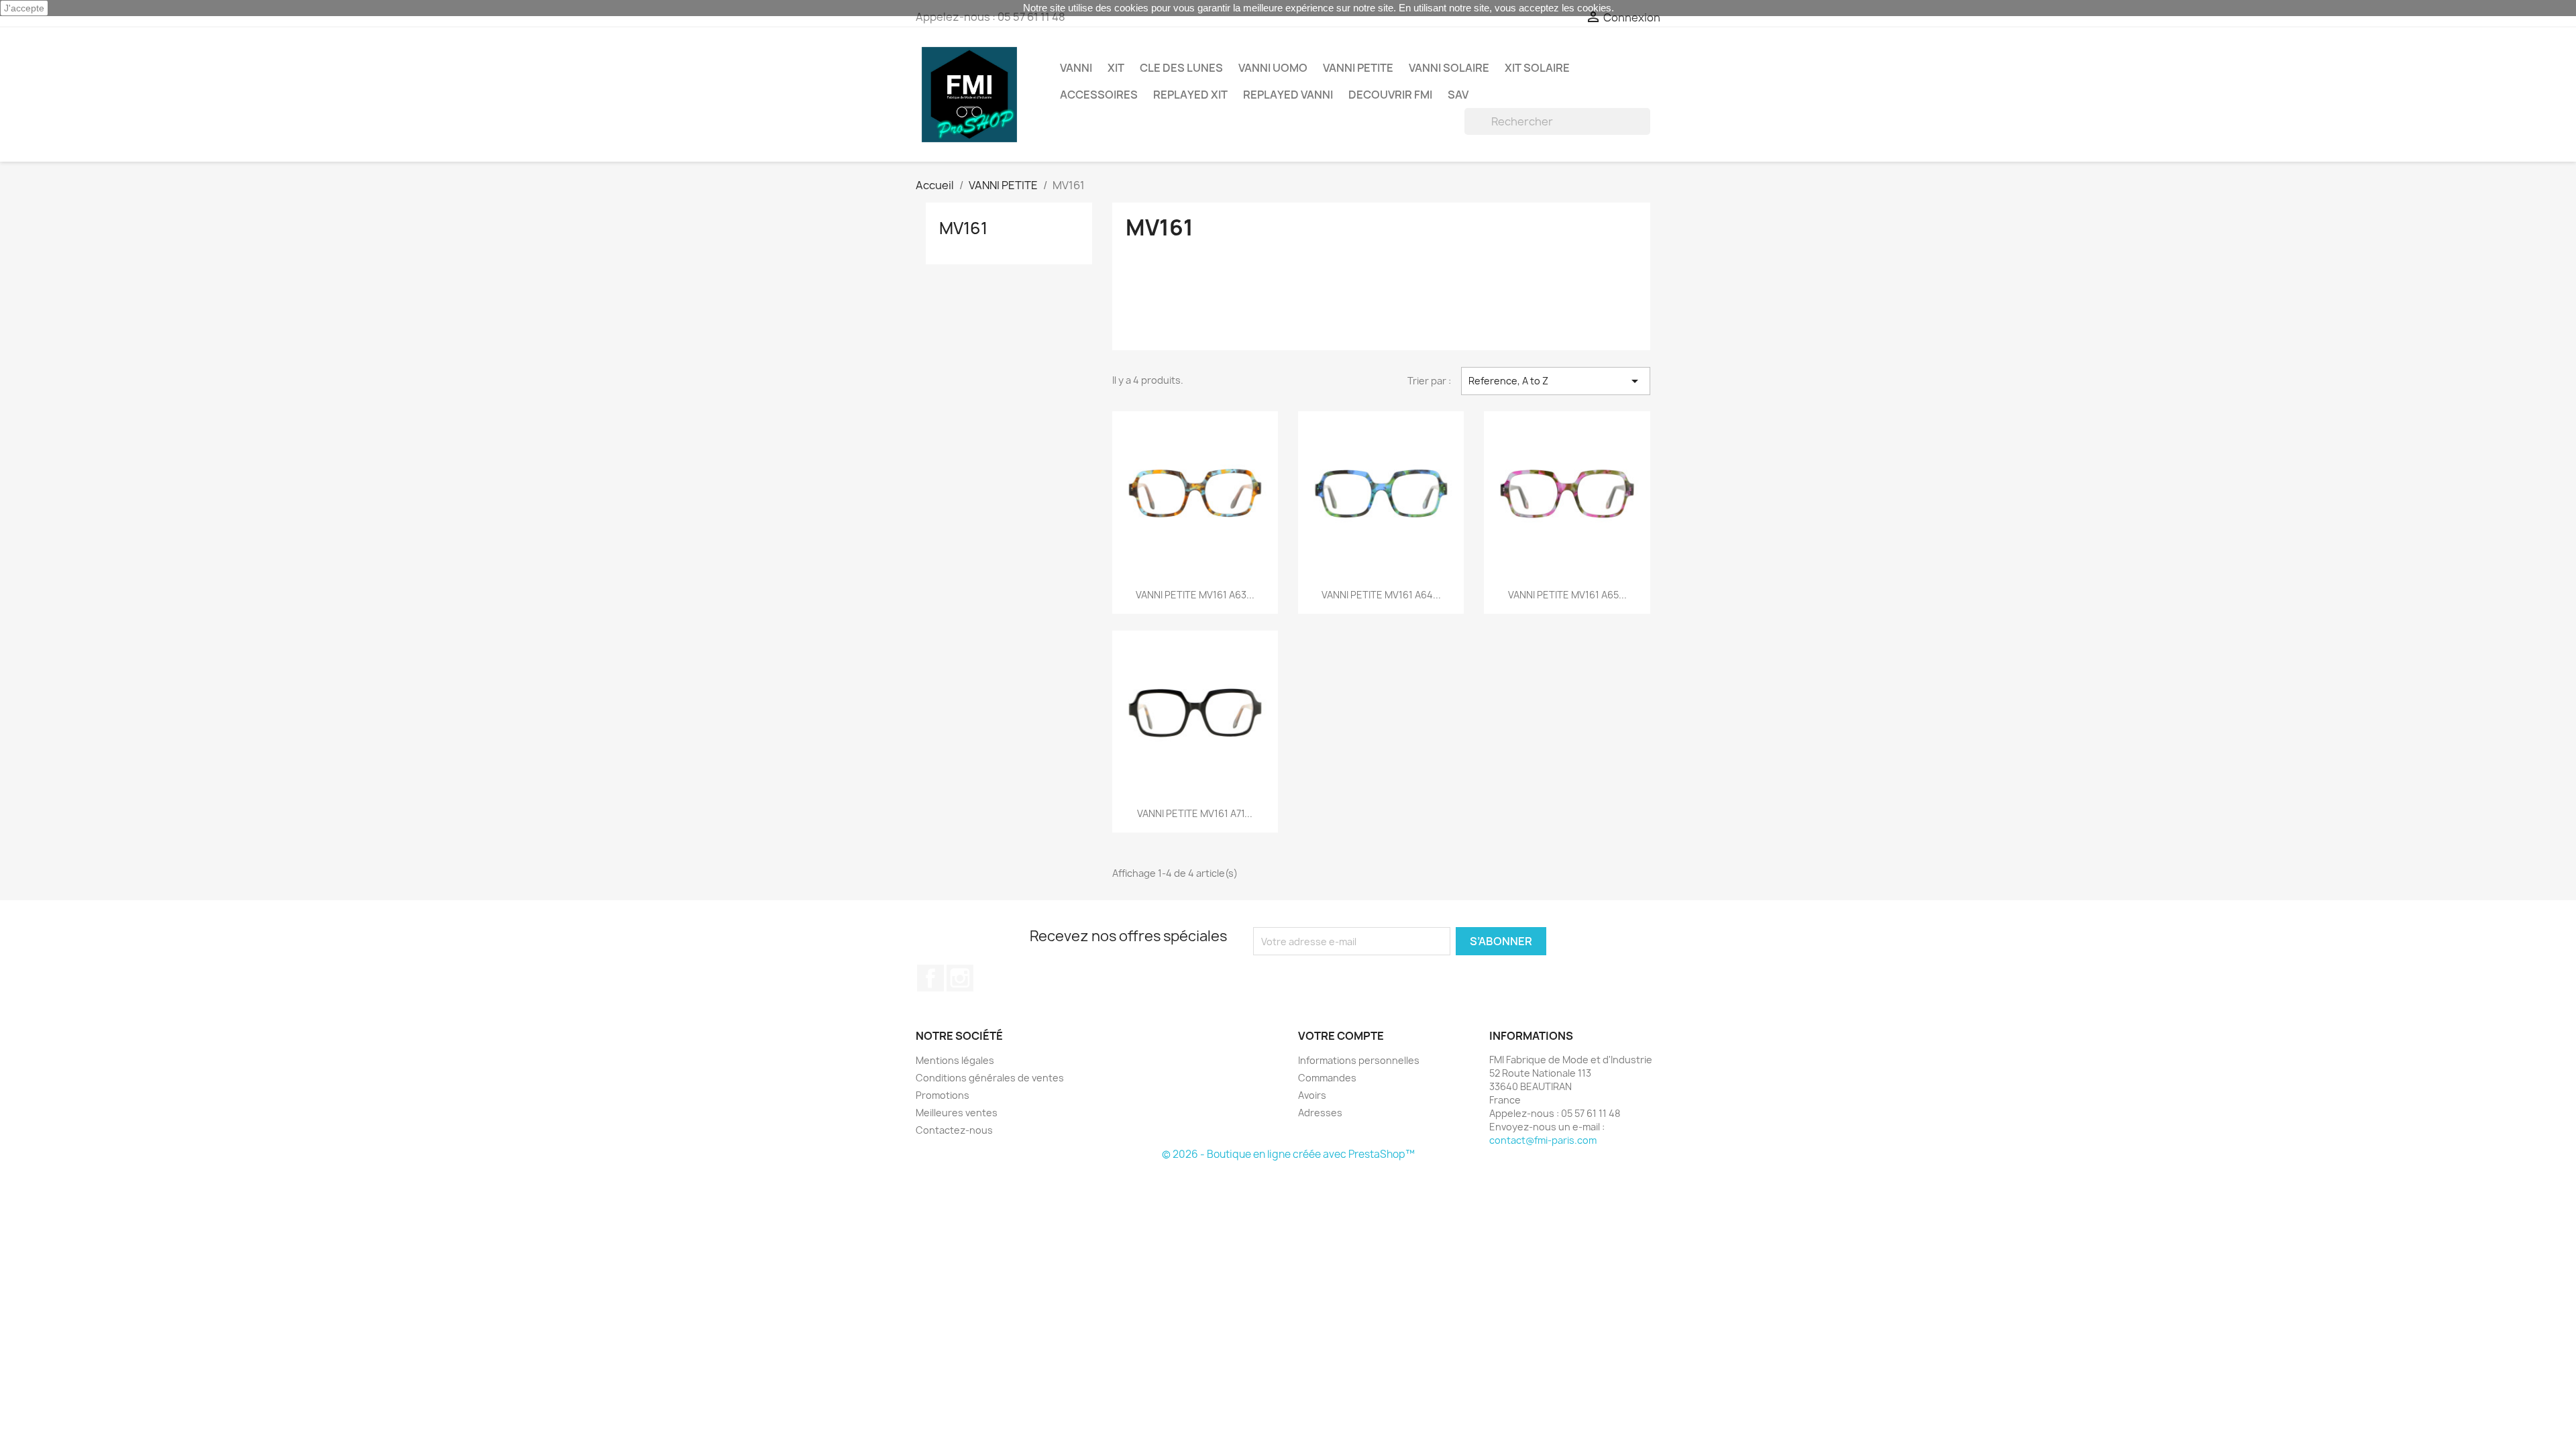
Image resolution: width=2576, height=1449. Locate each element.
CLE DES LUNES (1181, 68)
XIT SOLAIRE (1537, 68)
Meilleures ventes (957, 1113)
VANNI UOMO (1273, 68)
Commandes (1327, 1078)
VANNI (1076, 68)
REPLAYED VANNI (1288, 95)
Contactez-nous (954, 1130)
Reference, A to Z (1556, 381)
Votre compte (1341, 1036)
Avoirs (1312, 1095)
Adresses (1320, 1113)
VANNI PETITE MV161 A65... (1567, 595)
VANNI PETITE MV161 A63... (1195, 595)
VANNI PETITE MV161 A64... (1381, 595)
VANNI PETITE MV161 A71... (1195, 813)
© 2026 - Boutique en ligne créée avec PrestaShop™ (1288, 1154)
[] (1645, 131)
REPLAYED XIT (1190, 95)
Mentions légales (955, 1060)
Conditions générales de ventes (990, 1078)
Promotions (943, 1095)
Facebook (930, 978)
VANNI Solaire (1449, 68)
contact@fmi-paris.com (1543, 1140)
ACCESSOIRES (1099, 95)
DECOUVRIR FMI (1390, 95)
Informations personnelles (1359, 1060)
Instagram (960, 978)
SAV (1458, 95)
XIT (1116, 68)
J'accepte (24, 8)
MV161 (963, 228)
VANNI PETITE (1358, 68)
